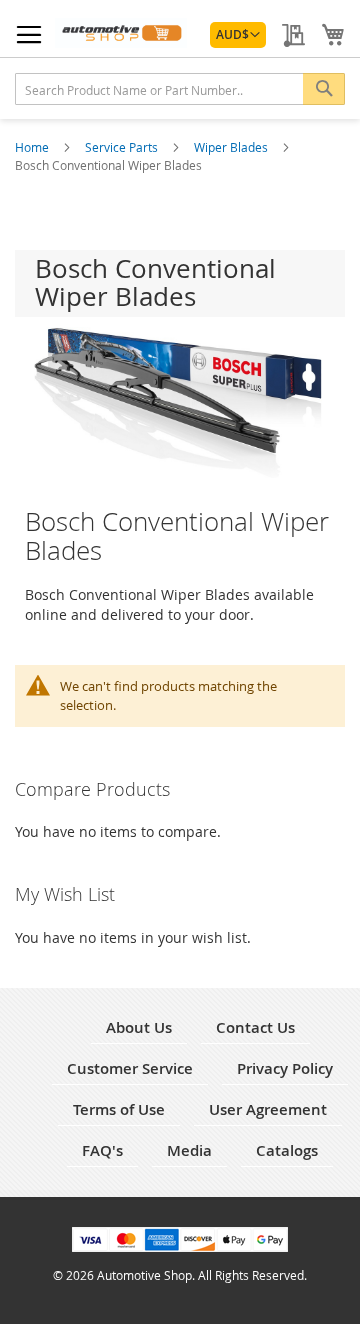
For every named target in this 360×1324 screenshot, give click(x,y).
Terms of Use (119, 1109)
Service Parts (123, 147)
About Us (139, 1027)
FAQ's (102, 1150)
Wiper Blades (232, 147)
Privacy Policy (285, 1068)
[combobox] (180, 89)
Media (189, 1150)
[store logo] (121, 33)
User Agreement (268, 1109)
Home (33, 147)
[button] (238, 35)
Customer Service (130, 1068)
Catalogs (287, 1150)
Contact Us (255, 1027)
